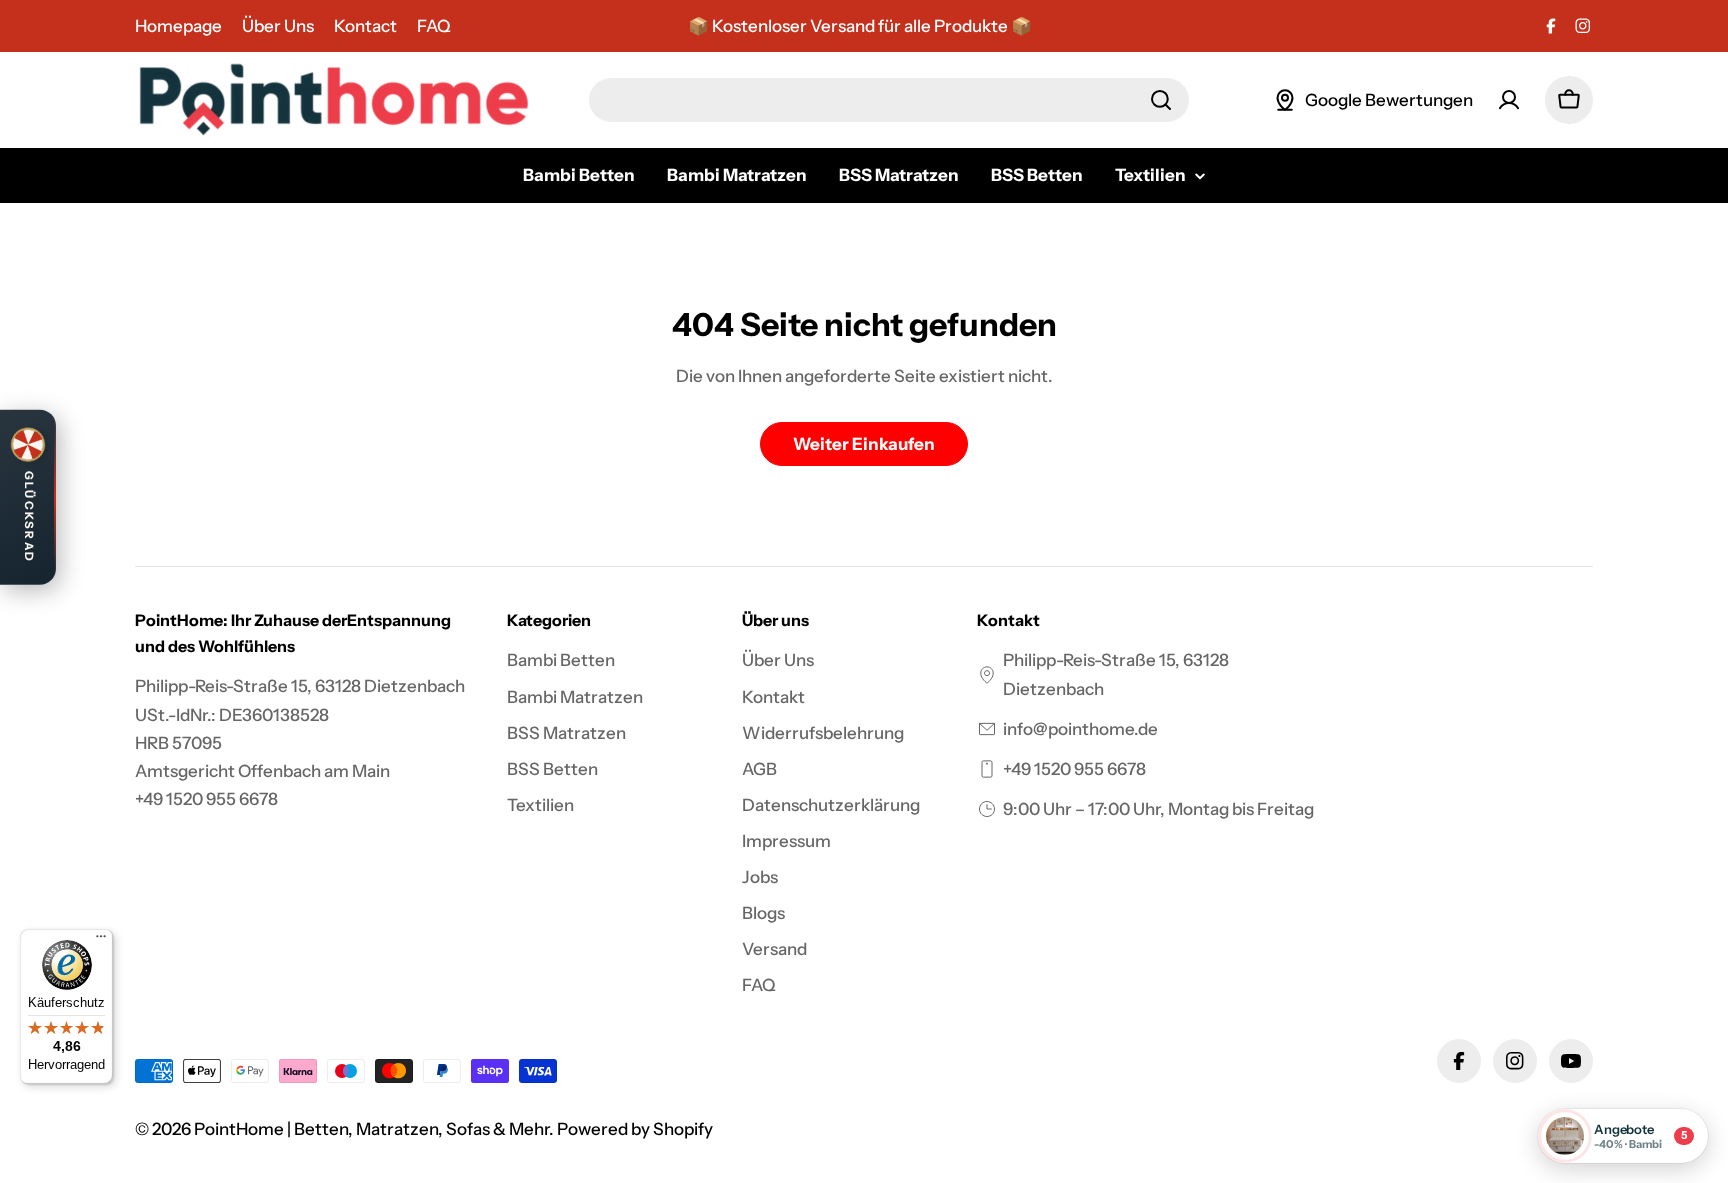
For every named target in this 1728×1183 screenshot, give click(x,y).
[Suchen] (1161, 100)
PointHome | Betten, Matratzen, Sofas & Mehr (371, 1129)
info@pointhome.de (1080, 729)
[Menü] (101, 941)
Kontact (365, 26)
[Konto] (1509, 100)
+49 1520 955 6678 (1074, 769)
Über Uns (278, 26)
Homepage (178, 26)
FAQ (434, 26)
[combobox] (889, 100)
